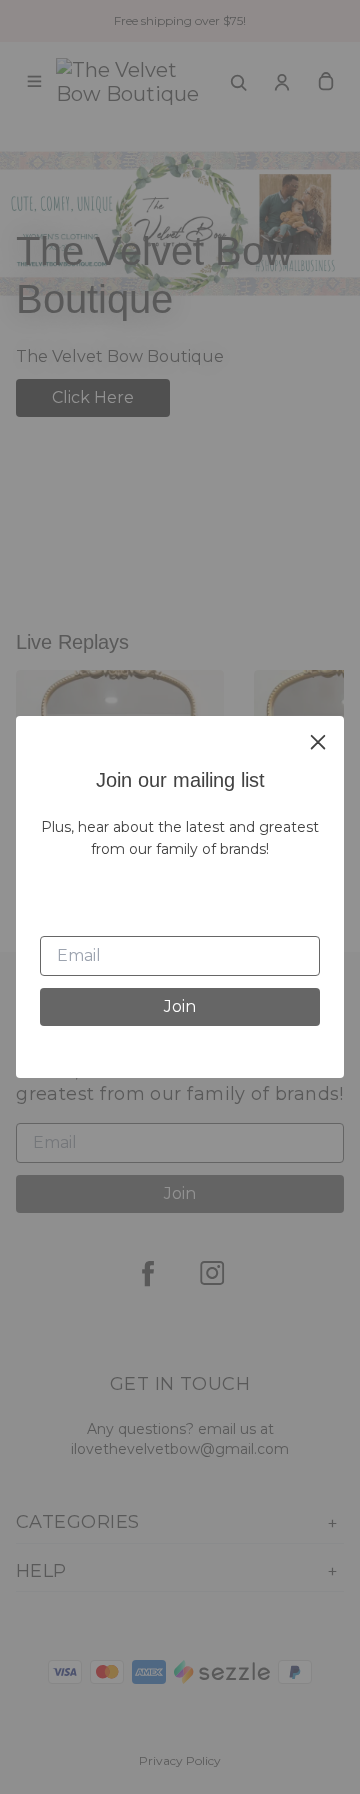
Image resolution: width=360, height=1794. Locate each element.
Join (180, 1006)
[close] (318, 742)
